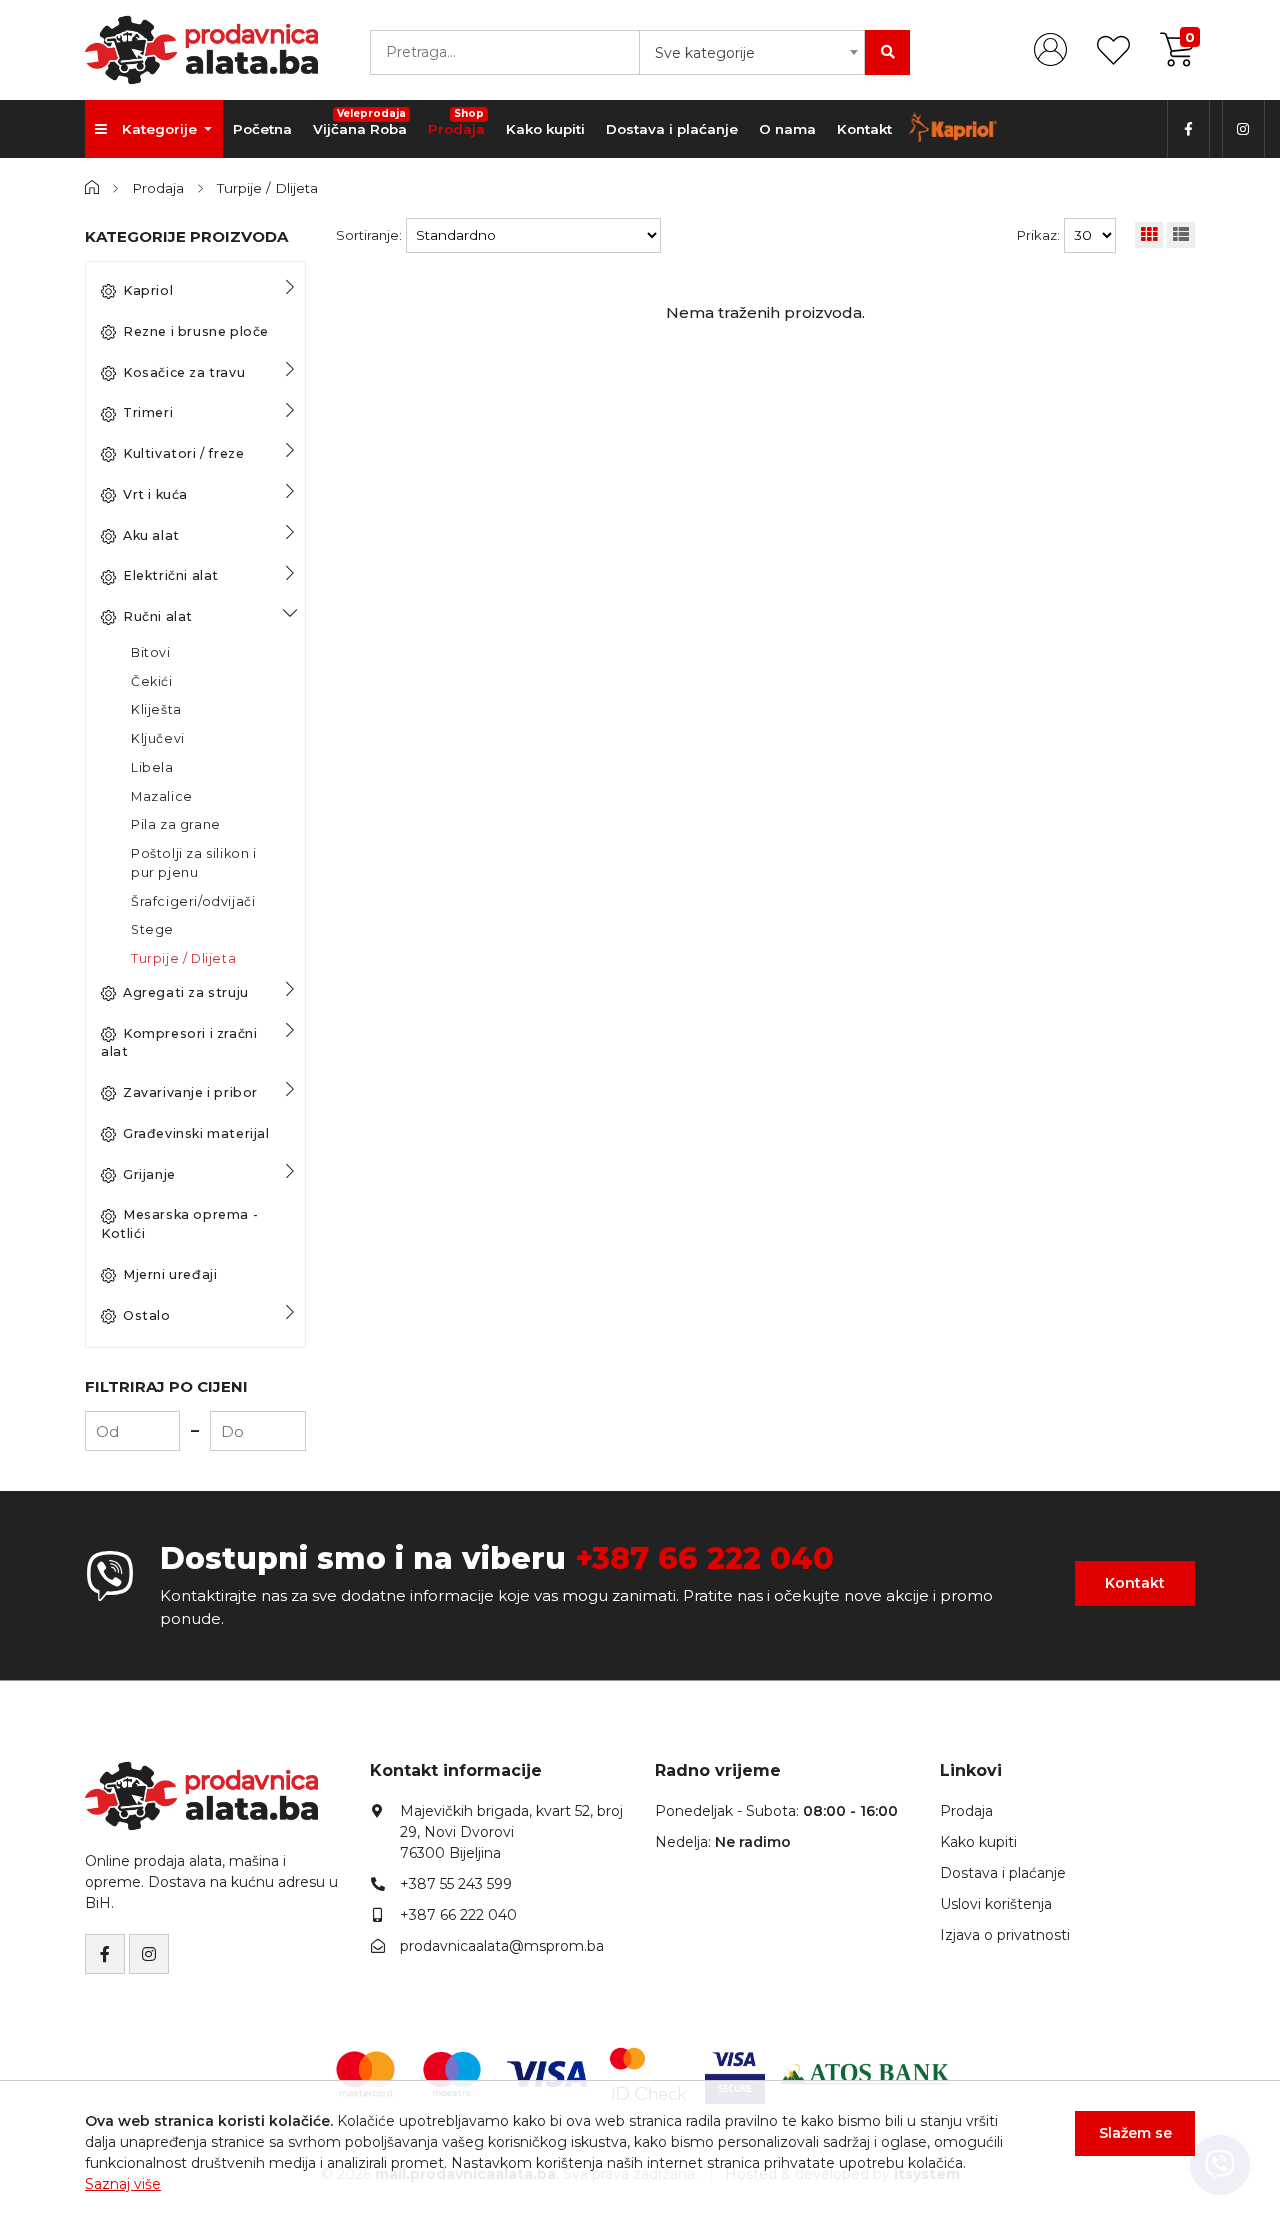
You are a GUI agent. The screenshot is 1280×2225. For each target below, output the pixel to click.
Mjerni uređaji (170, 1274)
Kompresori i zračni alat (179, 1043)
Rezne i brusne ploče (196, 331)
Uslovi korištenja (996, 1904)
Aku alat (151, 535)
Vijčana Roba (360, 122)
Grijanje (149, 1174)
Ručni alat (158, 616)
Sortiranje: (369, 235)
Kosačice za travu (184, 372)
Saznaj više (123, 2184)
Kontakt (864, 129)
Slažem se (1135, 2133)
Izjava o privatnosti (1005, 1935)
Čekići (152, 681)
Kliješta (156, 709)
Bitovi (151, 652)
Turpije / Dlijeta (267, 188)
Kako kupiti (545, 129)
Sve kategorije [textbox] (705, 53)
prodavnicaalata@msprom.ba (502, 1946)
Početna (262, 129)
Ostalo (147, 1315)
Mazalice (162, 796)
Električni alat (171, 575)
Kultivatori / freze (183, 453)
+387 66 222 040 (704, 1558)
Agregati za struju (186, 992)
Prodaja (456, 122)
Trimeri (148, 412)
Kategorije (161, 129)
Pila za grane (176, 824)
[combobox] (752, 52)
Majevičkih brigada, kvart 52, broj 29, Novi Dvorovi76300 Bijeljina (511, 1832)
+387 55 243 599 (456, 1884)
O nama (787, 129)
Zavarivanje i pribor (190, 1092)
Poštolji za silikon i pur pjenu (194, 863)
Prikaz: (1038, 235)
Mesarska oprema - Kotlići (179, 1224)
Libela (152, 767)
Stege (152, 929)
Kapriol (148, 290)
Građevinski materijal (196, 1133)
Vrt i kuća (155, 494)
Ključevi (158, 738)
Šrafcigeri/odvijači (193, 901)
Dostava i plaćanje (672, 129)
